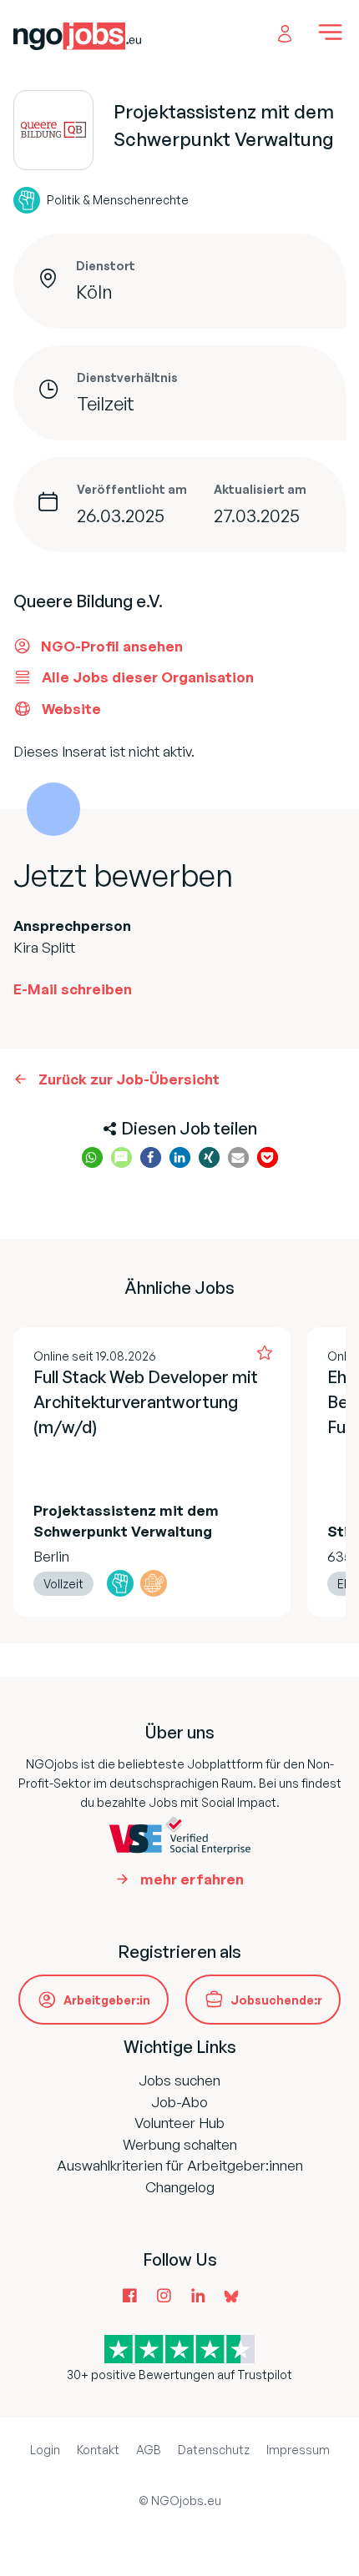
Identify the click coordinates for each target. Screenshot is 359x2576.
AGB (149, 2450)
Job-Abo (179, 2102)
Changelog (180, 2187)
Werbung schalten (180, 2144)
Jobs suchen (179, 2080)
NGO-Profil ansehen (112, 646)
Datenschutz (214, 2450)
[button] (92, 1157)
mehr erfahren (192, 1879)
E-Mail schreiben (73, 989)
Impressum (298, 2450)
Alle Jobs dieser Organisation (148, 677)
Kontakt (98, 2450)
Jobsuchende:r (276, 2000)
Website (71, 709)
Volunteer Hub (179, 2123)
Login (45, 2450)
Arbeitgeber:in (107, 2000)
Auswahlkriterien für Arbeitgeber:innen (180, 2165)
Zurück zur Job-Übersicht (129, 1079)
